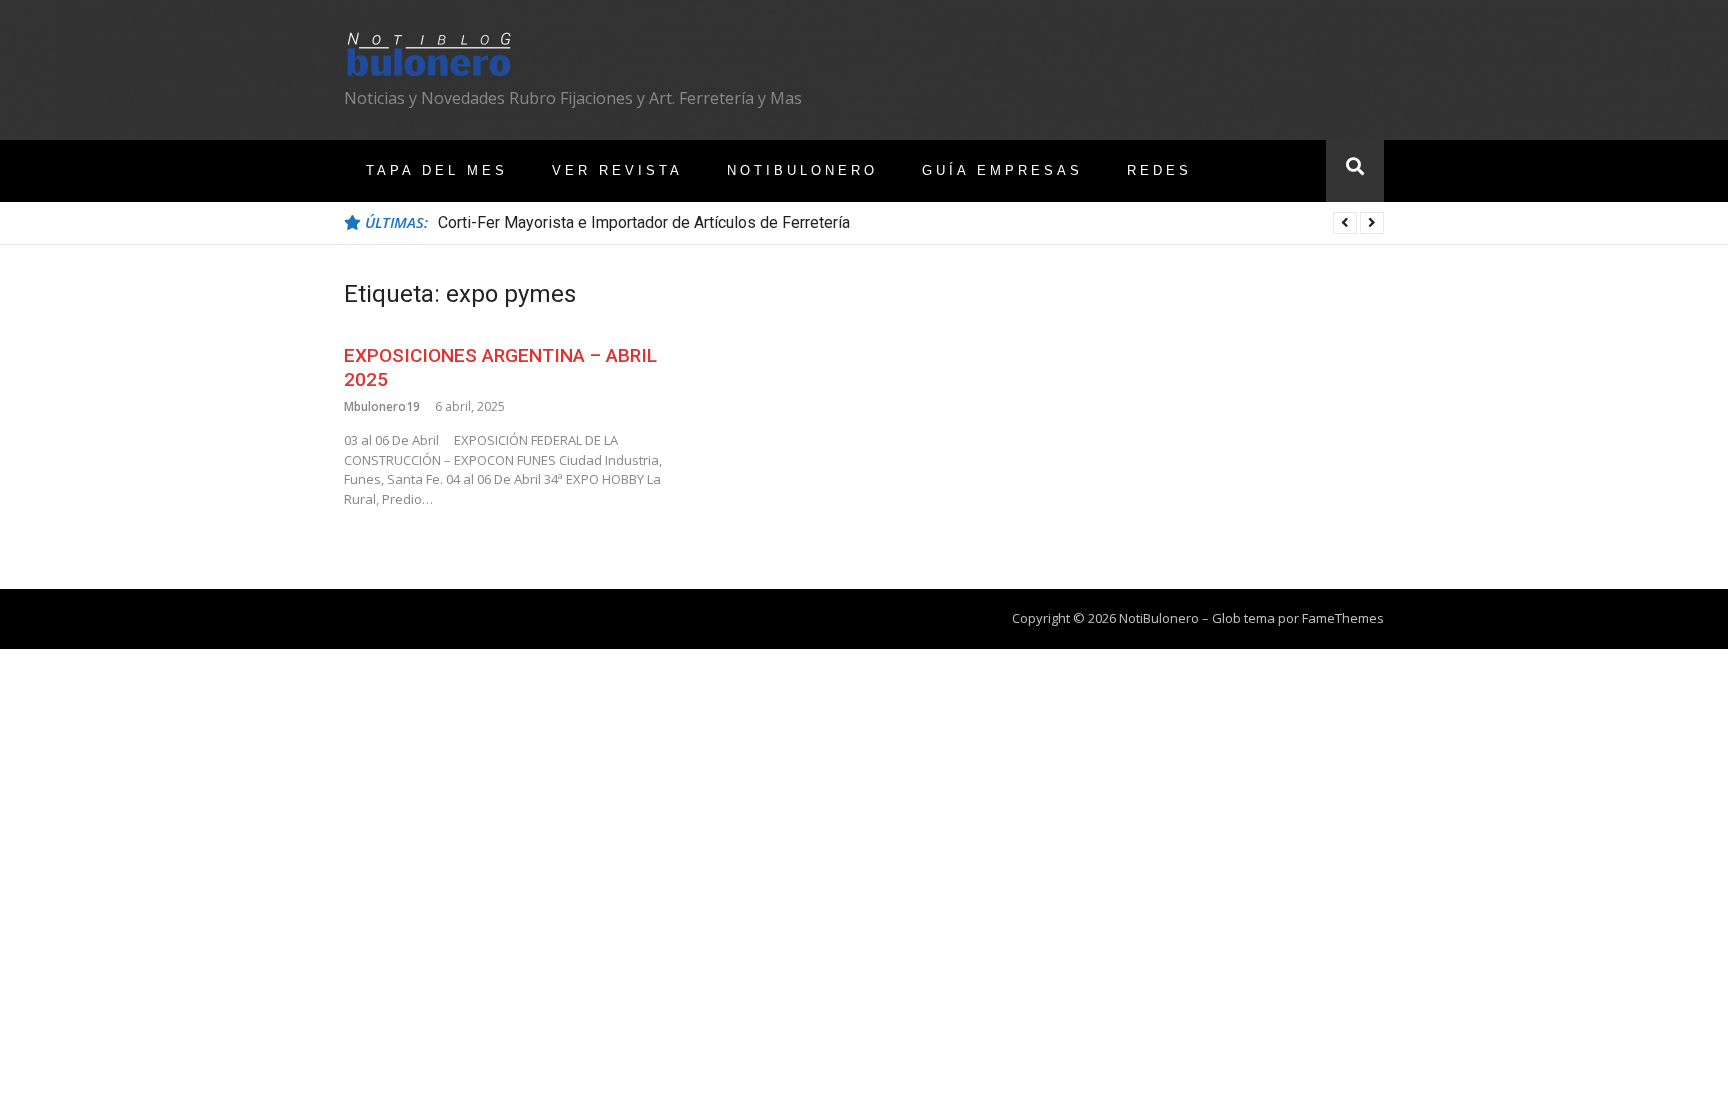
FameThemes (1343, 618)
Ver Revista (617, 170)
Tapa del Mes (437, 170)
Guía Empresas (1002, 170)
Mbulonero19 (382, 406)
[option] (911, 223)
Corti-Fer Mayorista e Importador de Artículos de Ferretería (644, 222)
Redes (1159, 170)
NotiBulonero (802, 170)
